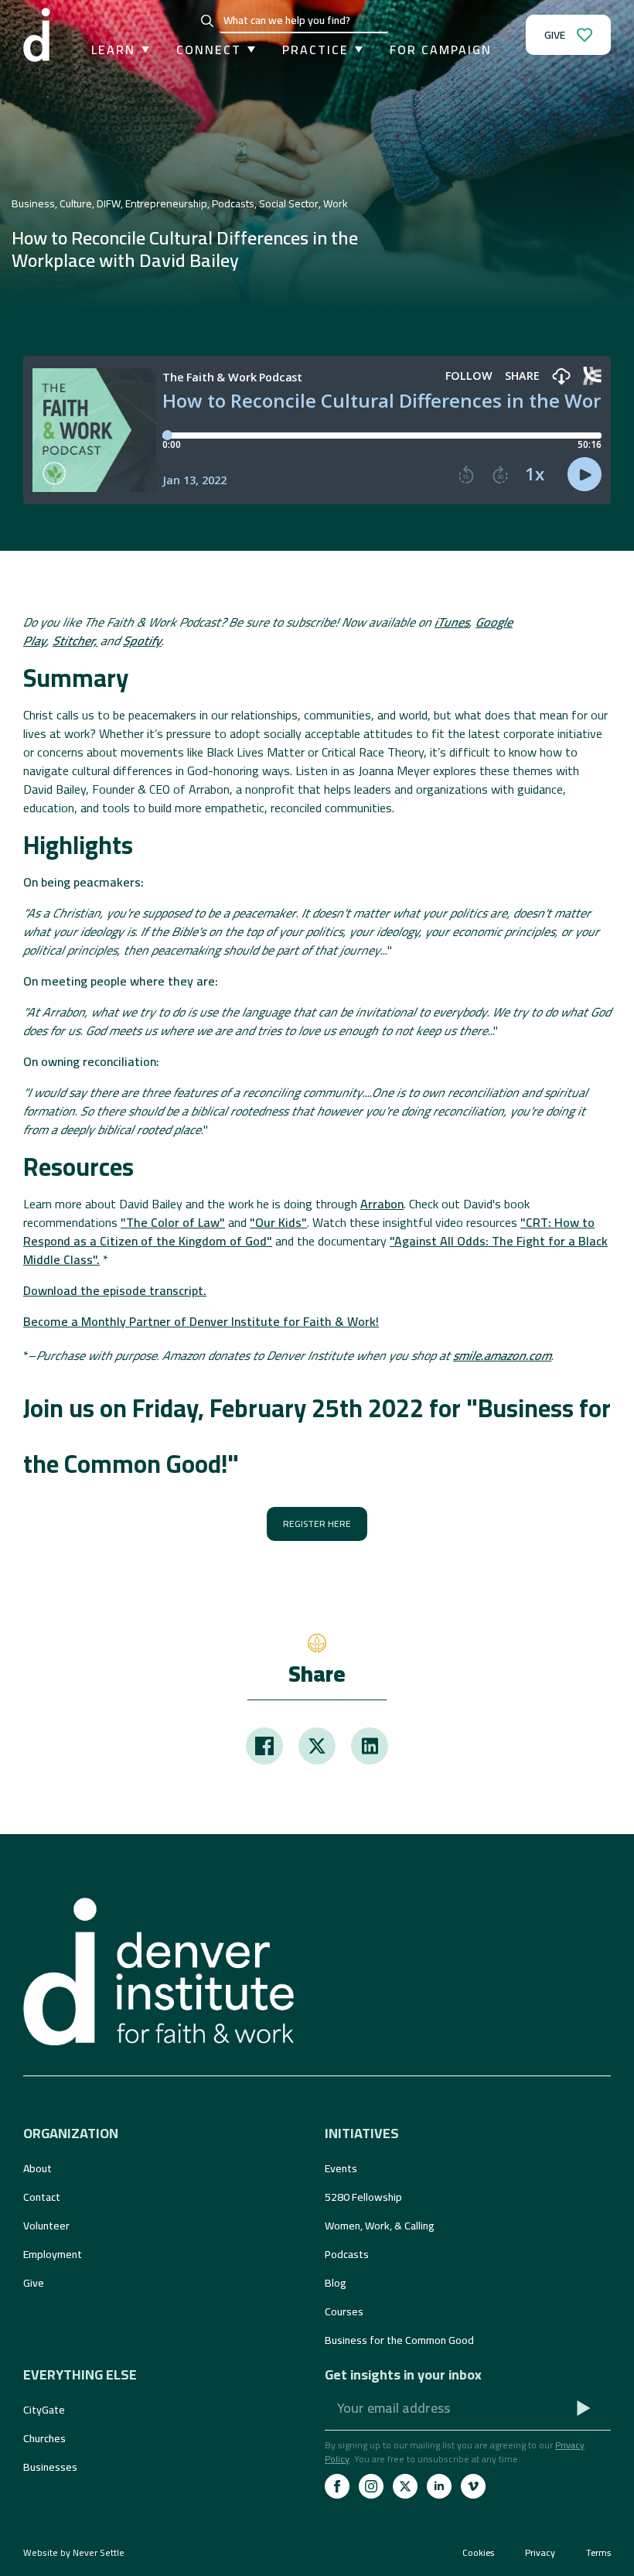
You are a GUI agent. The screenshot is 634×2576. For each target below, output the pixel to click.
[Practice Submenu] (356, 50)
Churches (44, 2438)
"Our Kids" (278, 1222)
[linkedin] (439, 2486)
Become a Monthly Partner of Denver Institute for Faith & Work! (201, 1321)
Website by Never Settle (74, 2552)
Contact (42, 2197)
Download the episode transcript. (115, 1290)
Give (34, 2283)
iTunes (452, 622)
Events (341, 2168)
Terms (598, 2553)
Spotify (142, 641)
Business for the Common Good (399, 2340)
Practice (315, 50)
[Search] (207, 21)
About (37, 2168)
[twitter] (405, 2486)
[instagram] (371, 2486)
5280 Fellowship (363, 2197)
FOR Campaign (441, 50)
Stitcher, (75, 641)
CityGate (44, 2410)
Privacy (540, 2553)
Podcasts (347, 2254)
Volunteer (46, 2226)
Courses (344, 2311)
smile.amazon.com (502, 1355)
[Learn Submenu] (142, 50)
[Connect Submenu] (248, 50)
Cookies (478, 2553)
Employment (53, 2254)
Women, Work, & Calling (380, 2226)
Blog (336, 2283)
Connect (209, 50)
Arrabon (382, 1204)
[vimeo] (473, 2486)
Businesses (50, 2467)
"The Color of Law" (173, 1222)
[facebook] (337, 2486)
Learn (113, 50)
